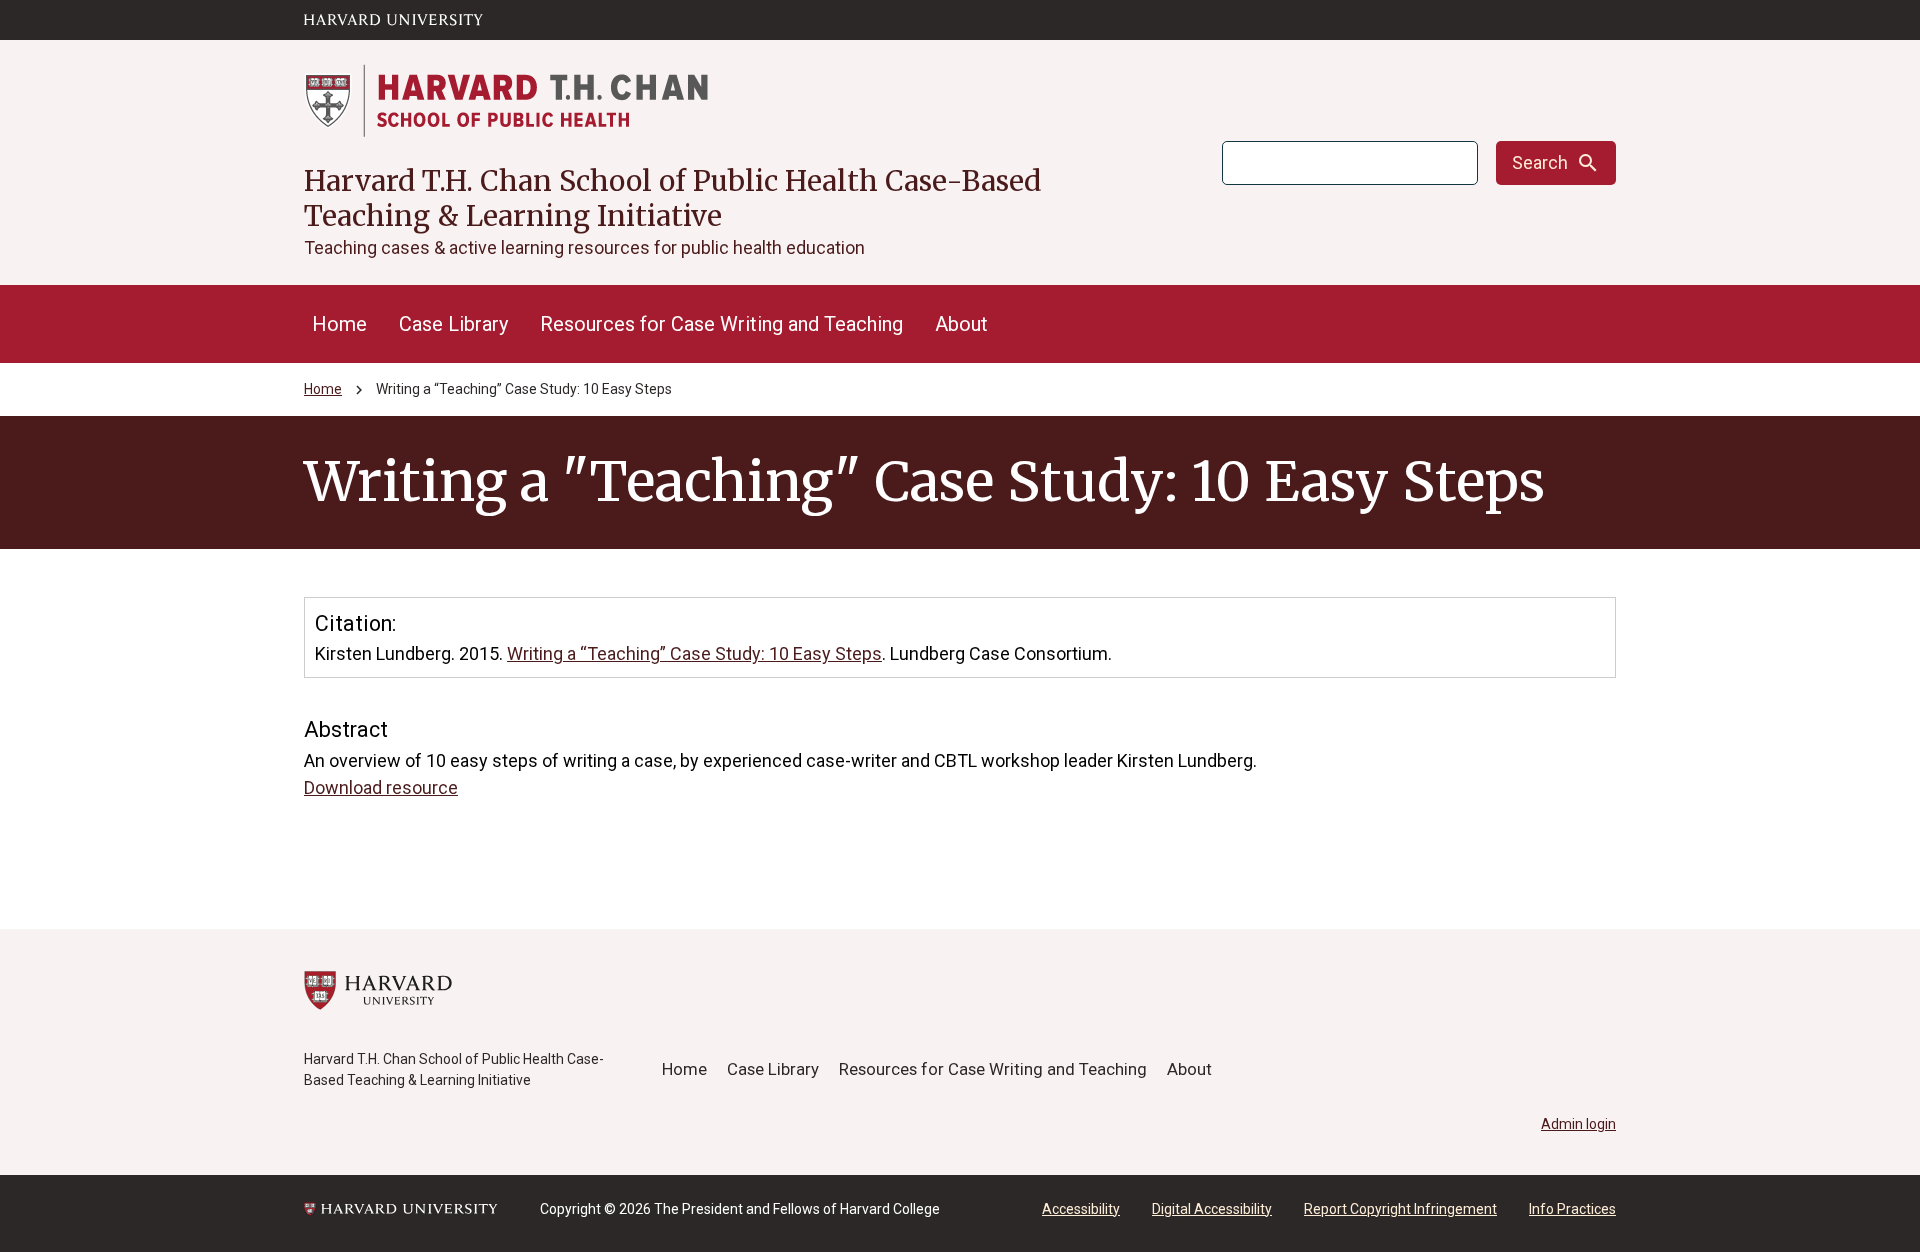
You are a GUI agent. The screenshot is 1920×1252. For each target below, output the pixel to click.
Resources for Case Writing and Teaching (721, 324)
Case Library (453, 324)
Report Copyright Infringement (1400, 1209)
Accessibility (1081, 1209)
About (961, 324)
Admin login (1578, 1124)
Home (339, 324)
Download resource (381, 787)
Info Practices (1572, 1209)
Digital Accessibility (1212, 1209)
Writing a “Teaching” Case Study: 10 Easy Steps (694, 653)
